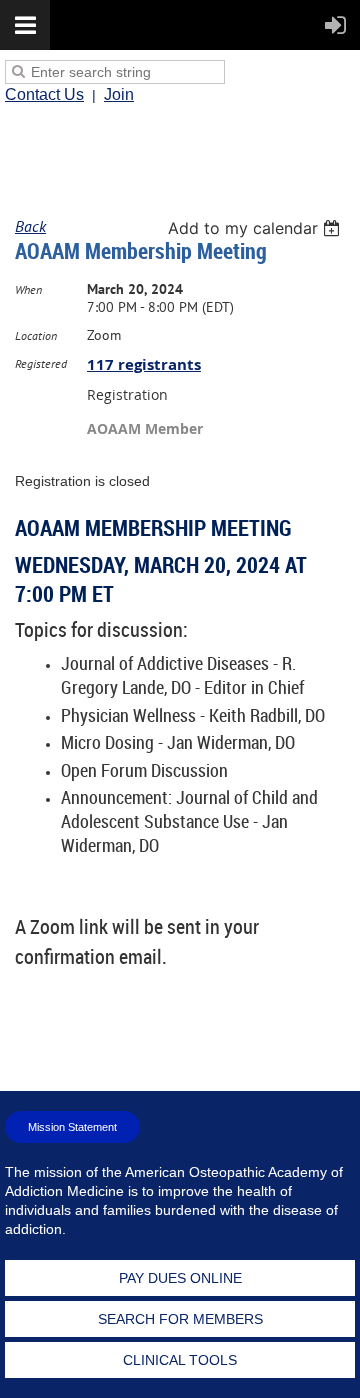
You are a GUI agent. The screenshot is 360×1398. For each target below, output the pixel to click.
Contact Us (44, 94)
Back (30, 226)
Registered (41, 363)
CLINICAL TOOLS (180, 1360)
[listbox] (256, 228)
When (28, 289)
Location (36, 335)
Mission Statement (72, 1127)
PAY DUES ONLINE (180, 1278)
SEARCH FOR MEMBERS (180, 1319)
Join (119, 94)
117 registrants (144, 364)
